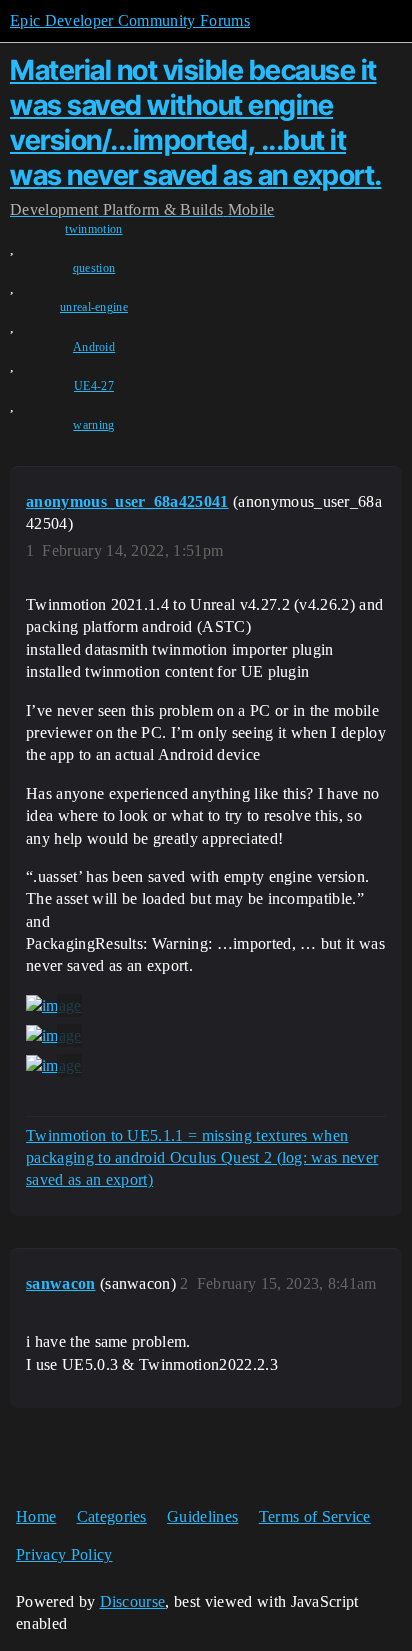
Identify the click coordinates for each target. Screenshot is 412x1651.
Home (36, 1516)
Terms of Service (315, 1516)
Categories (112, 1516)
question (94, 268)
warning (93, 425)
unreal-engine (94, 307)
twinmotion (93, 229)
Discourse (133, 1601)
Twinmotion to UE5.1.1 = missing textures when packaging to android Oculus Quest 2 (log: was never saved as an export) (202, 1158)
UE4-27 (94, 386)
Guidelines (202, 1516)
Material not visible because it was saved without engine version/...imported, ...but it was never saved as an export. (196, 122)
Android (94, 347)
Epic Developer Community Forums (130, 20)
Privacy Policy (64, 1554)
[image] (54, 1006)
